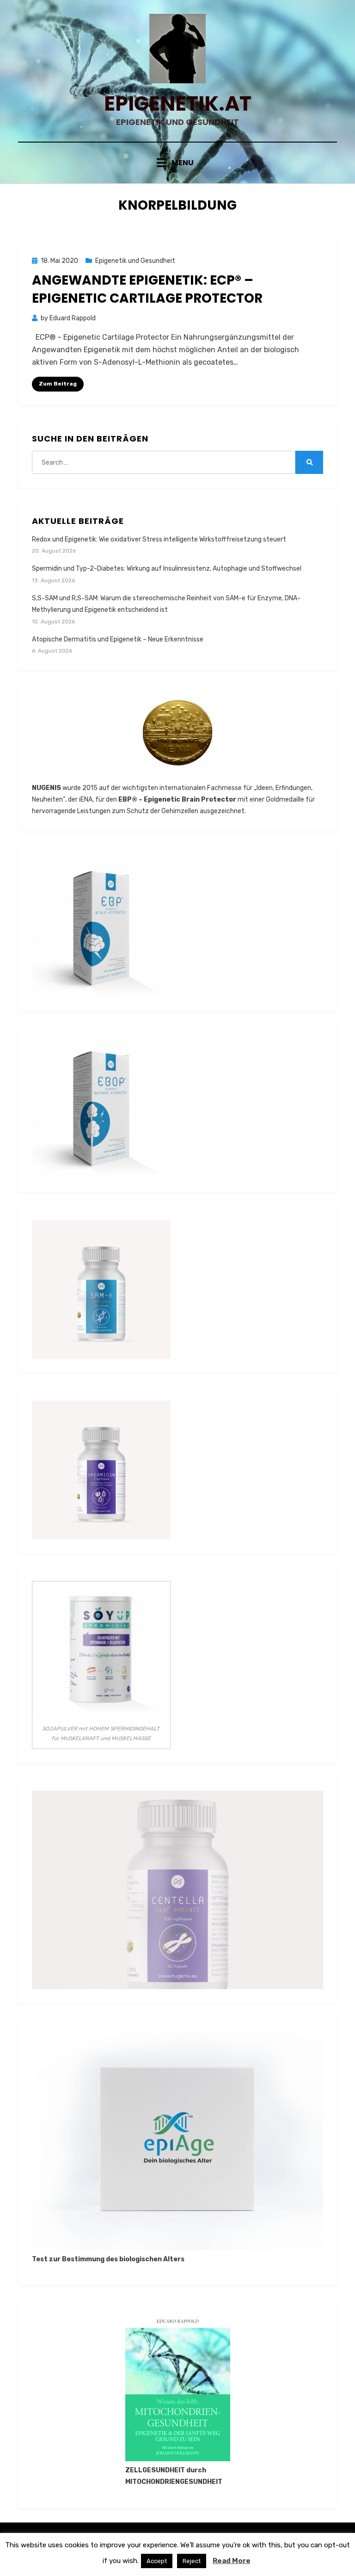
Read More (232, 2561)
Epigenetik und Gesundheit (135, 261)
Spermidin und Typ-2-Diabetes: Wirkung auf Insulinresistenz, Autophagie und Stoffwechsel (167, 569)
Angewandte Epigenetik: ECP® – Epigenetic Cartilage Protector (147, 289)
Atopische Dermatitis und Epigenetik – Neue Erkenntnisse (118, 639)
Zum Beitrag (58, 384)
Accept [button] (157, 2561)
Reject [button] (192, 2561)
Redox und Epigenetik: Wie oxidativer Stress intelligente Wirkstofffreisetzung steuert (159, 539)
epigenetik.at (178, 103)
